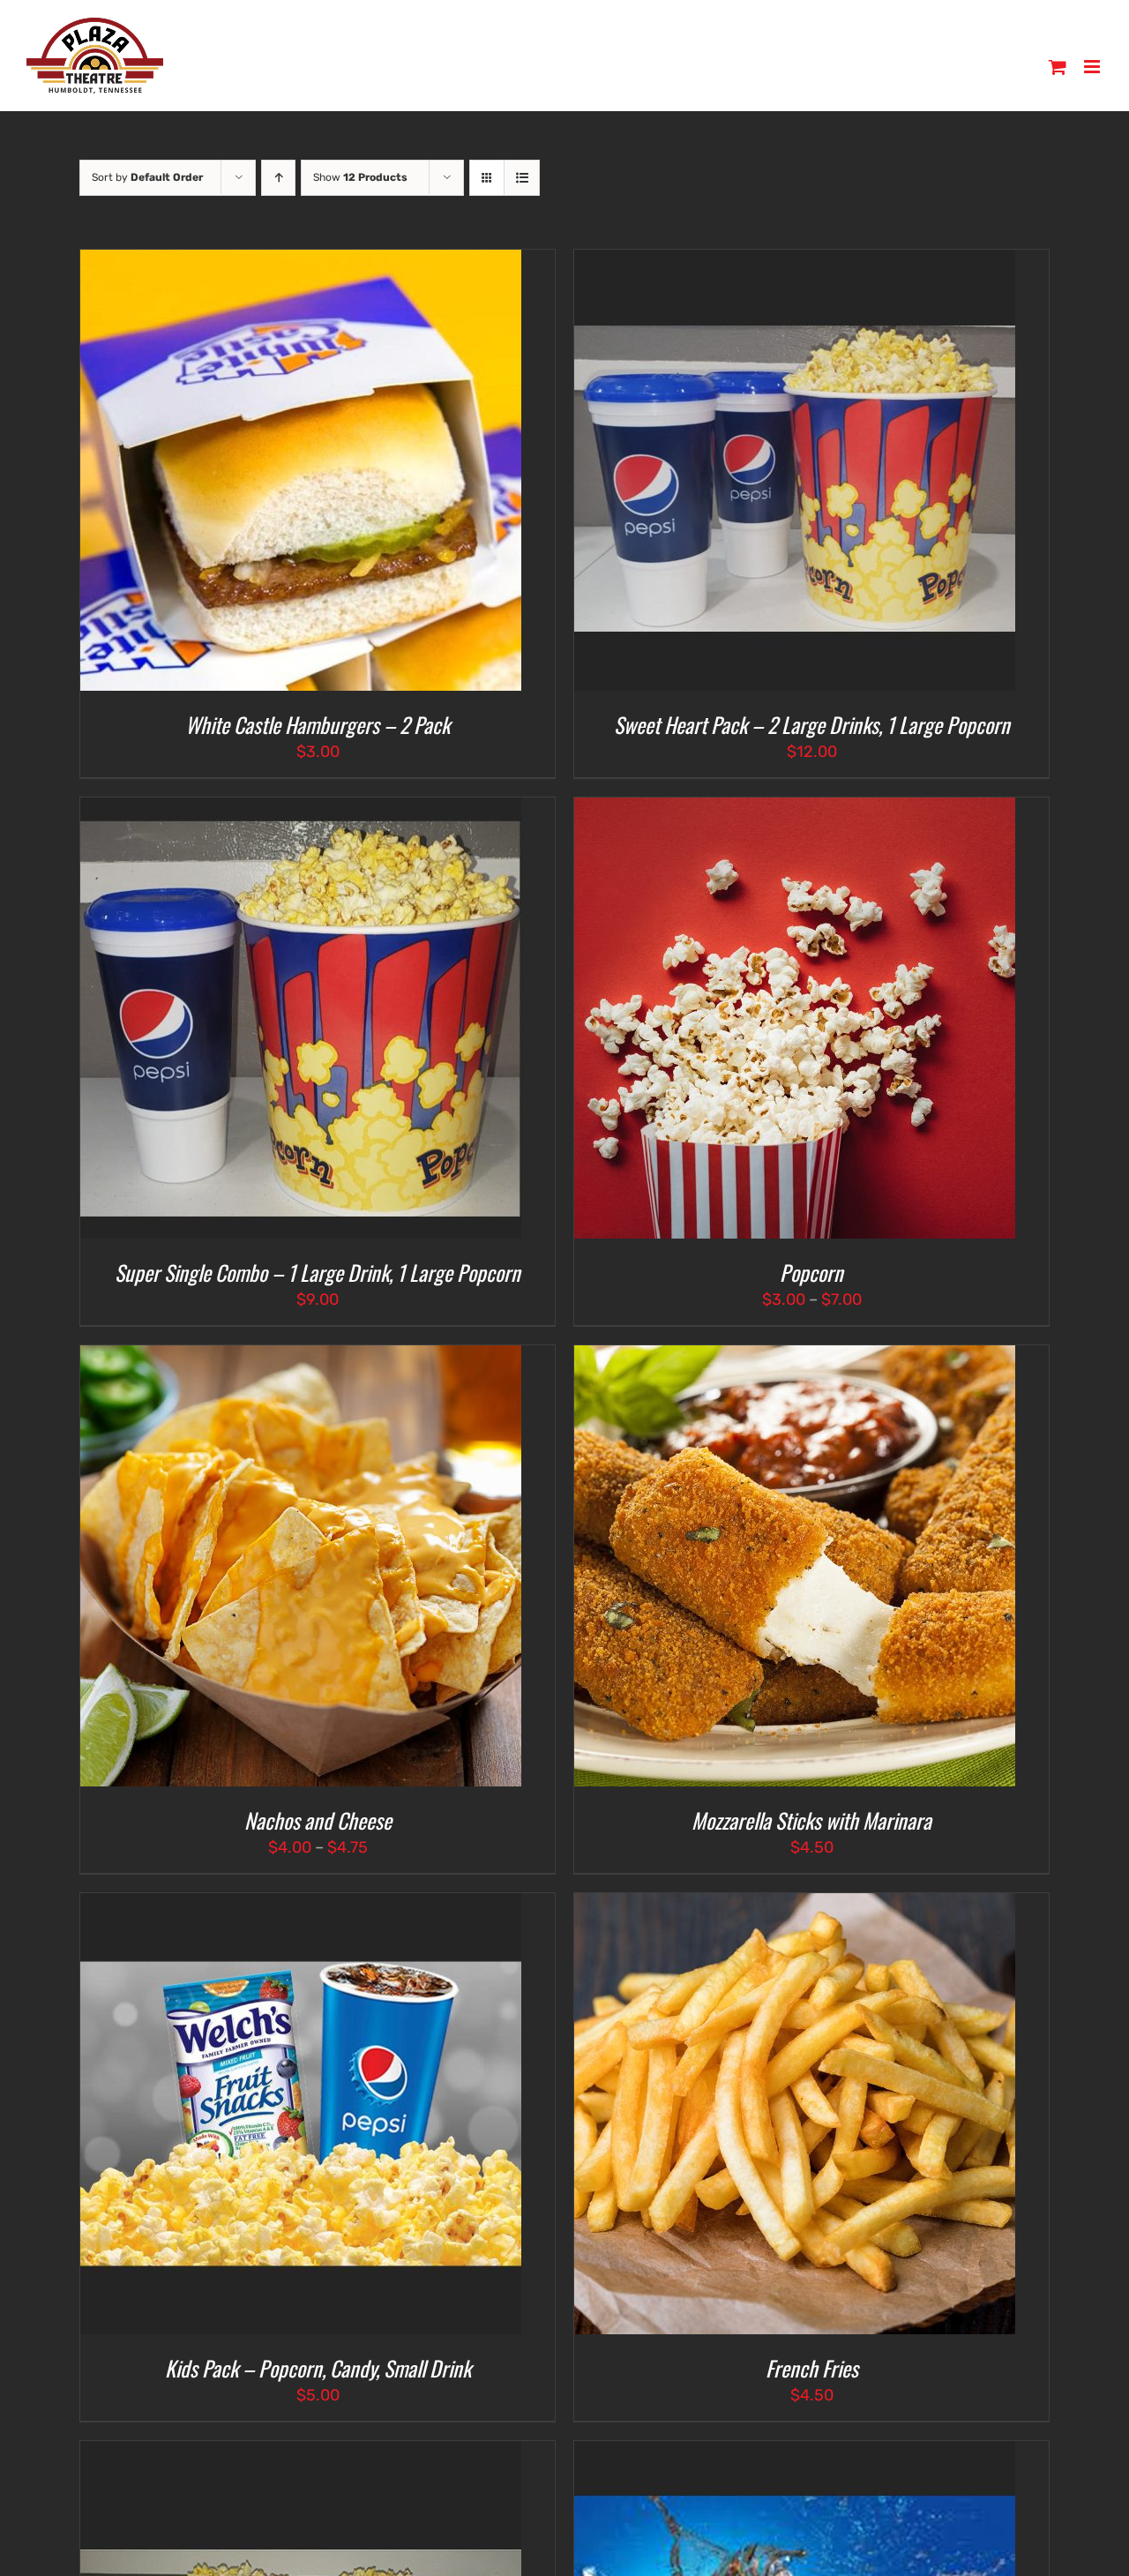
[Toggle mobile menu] (1093, 67)
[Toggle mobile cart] (1058, 67)
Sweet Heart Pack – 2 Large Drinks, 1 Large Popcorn (812, 724)
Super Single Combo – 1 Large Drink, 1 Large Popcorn (318, 1272)
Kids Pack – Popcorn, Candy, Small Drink (318, 2368)
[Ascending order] (278, 178)
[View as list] (522, 178)
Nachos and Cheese (318, 1820)
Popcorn (811, 1272)
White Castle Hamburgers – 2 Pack (318, 724)
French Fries (812, 2368)
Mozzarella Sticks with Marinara (811, 1820)
